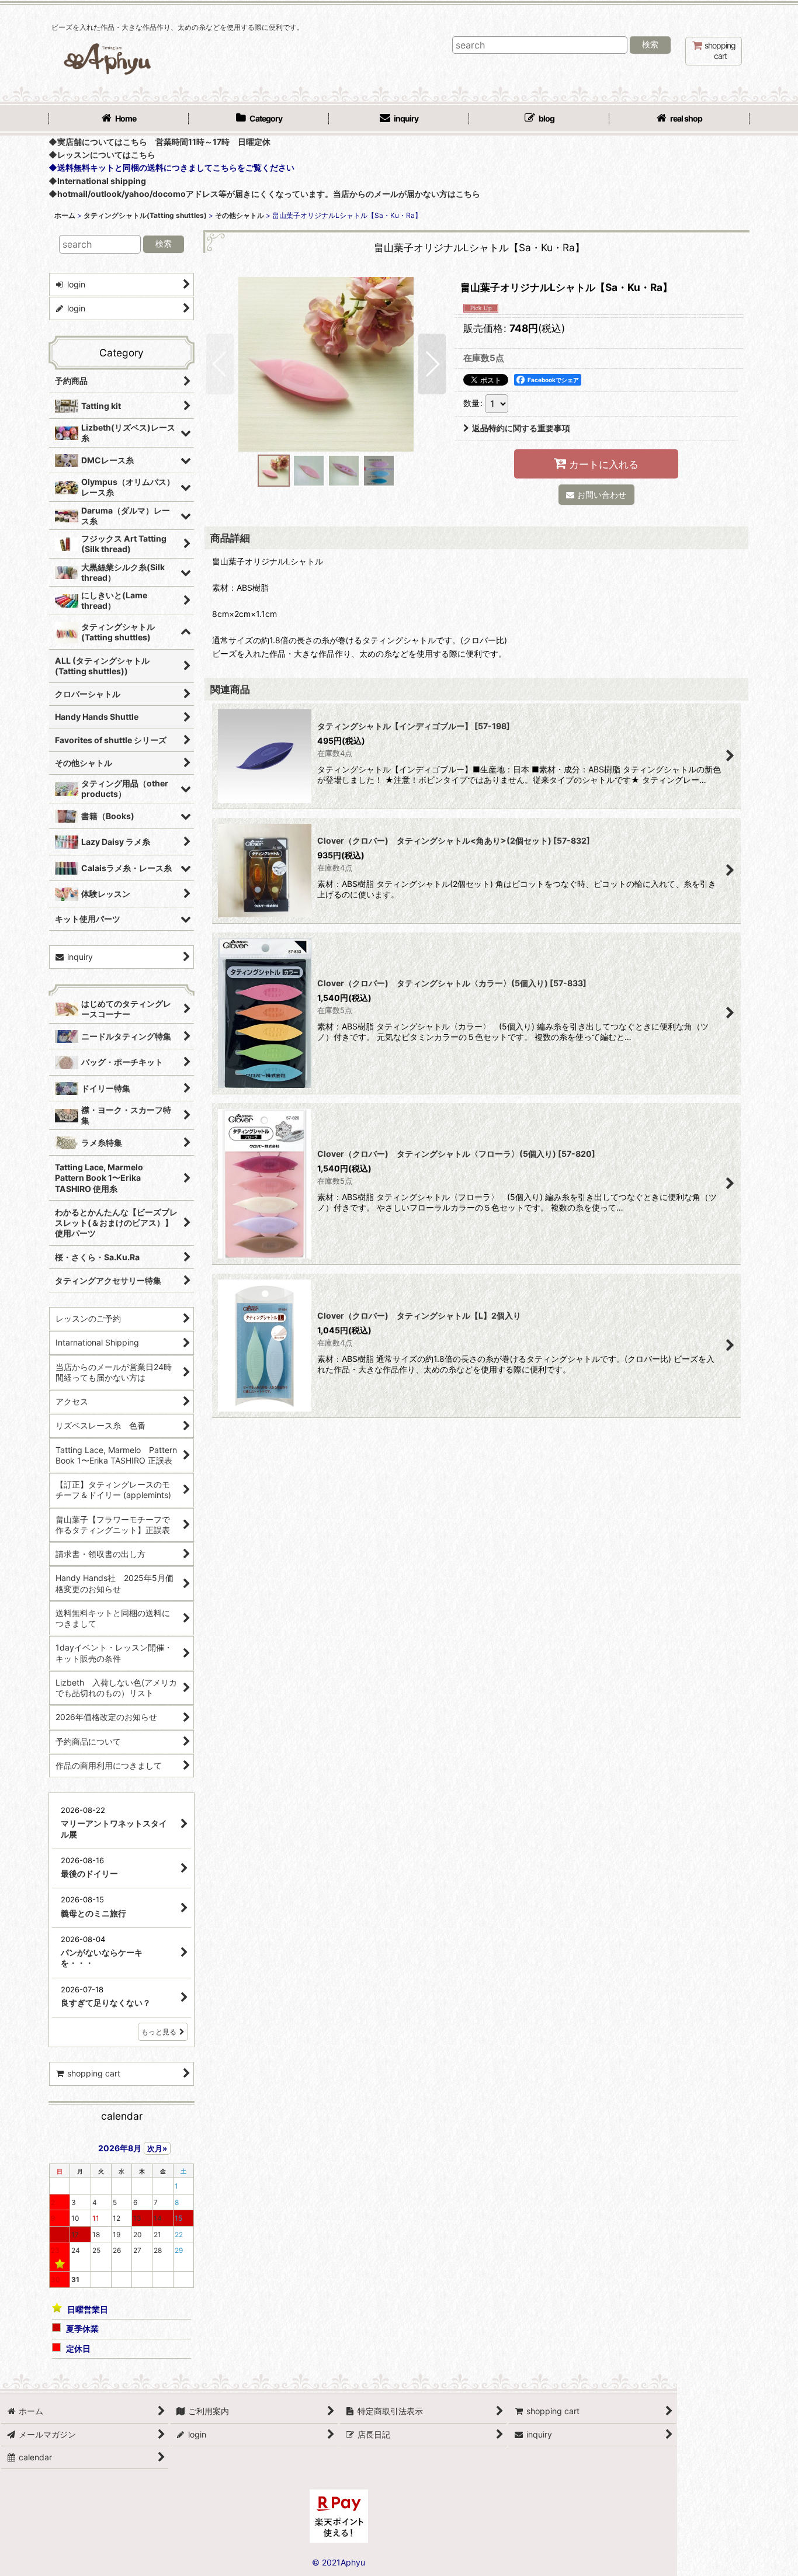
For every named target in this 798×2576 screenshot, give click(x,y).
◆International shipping (97, 181)
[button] (220, 364)
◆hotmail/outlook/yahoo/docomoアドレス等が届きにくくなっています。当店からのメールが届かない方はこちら (264, 194)
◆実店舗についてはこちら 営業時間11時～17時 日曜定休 (159, 142)
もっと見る (159, 2032)
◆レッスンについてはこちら (102, 155)
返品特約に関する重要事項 (521, 428)
